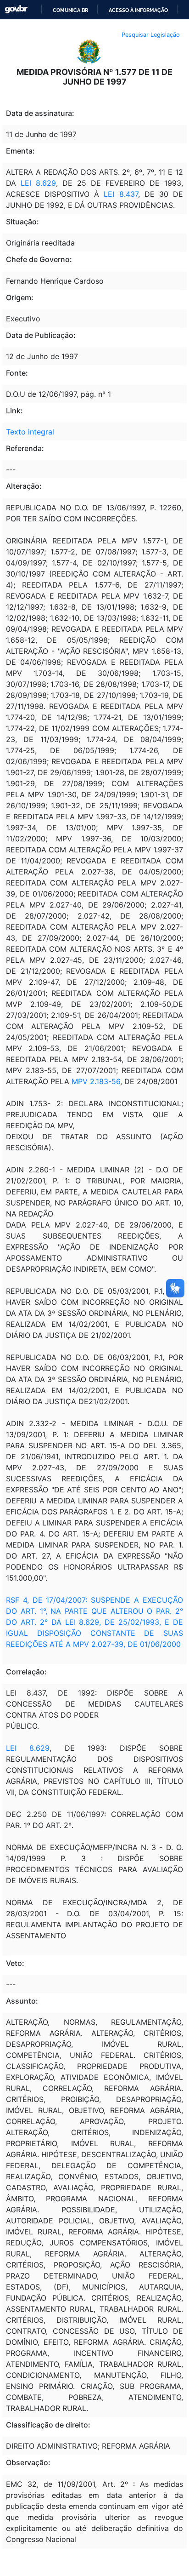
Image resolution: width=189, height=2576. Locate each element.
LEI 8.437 (121, 194)
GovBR (16, 9)
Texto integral (30, 432)
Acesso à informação (138, 10)
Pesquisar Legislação (151, 35)
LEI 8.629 (38, 183)
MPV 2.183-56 (96, 1081)
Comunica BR (70, 10)
